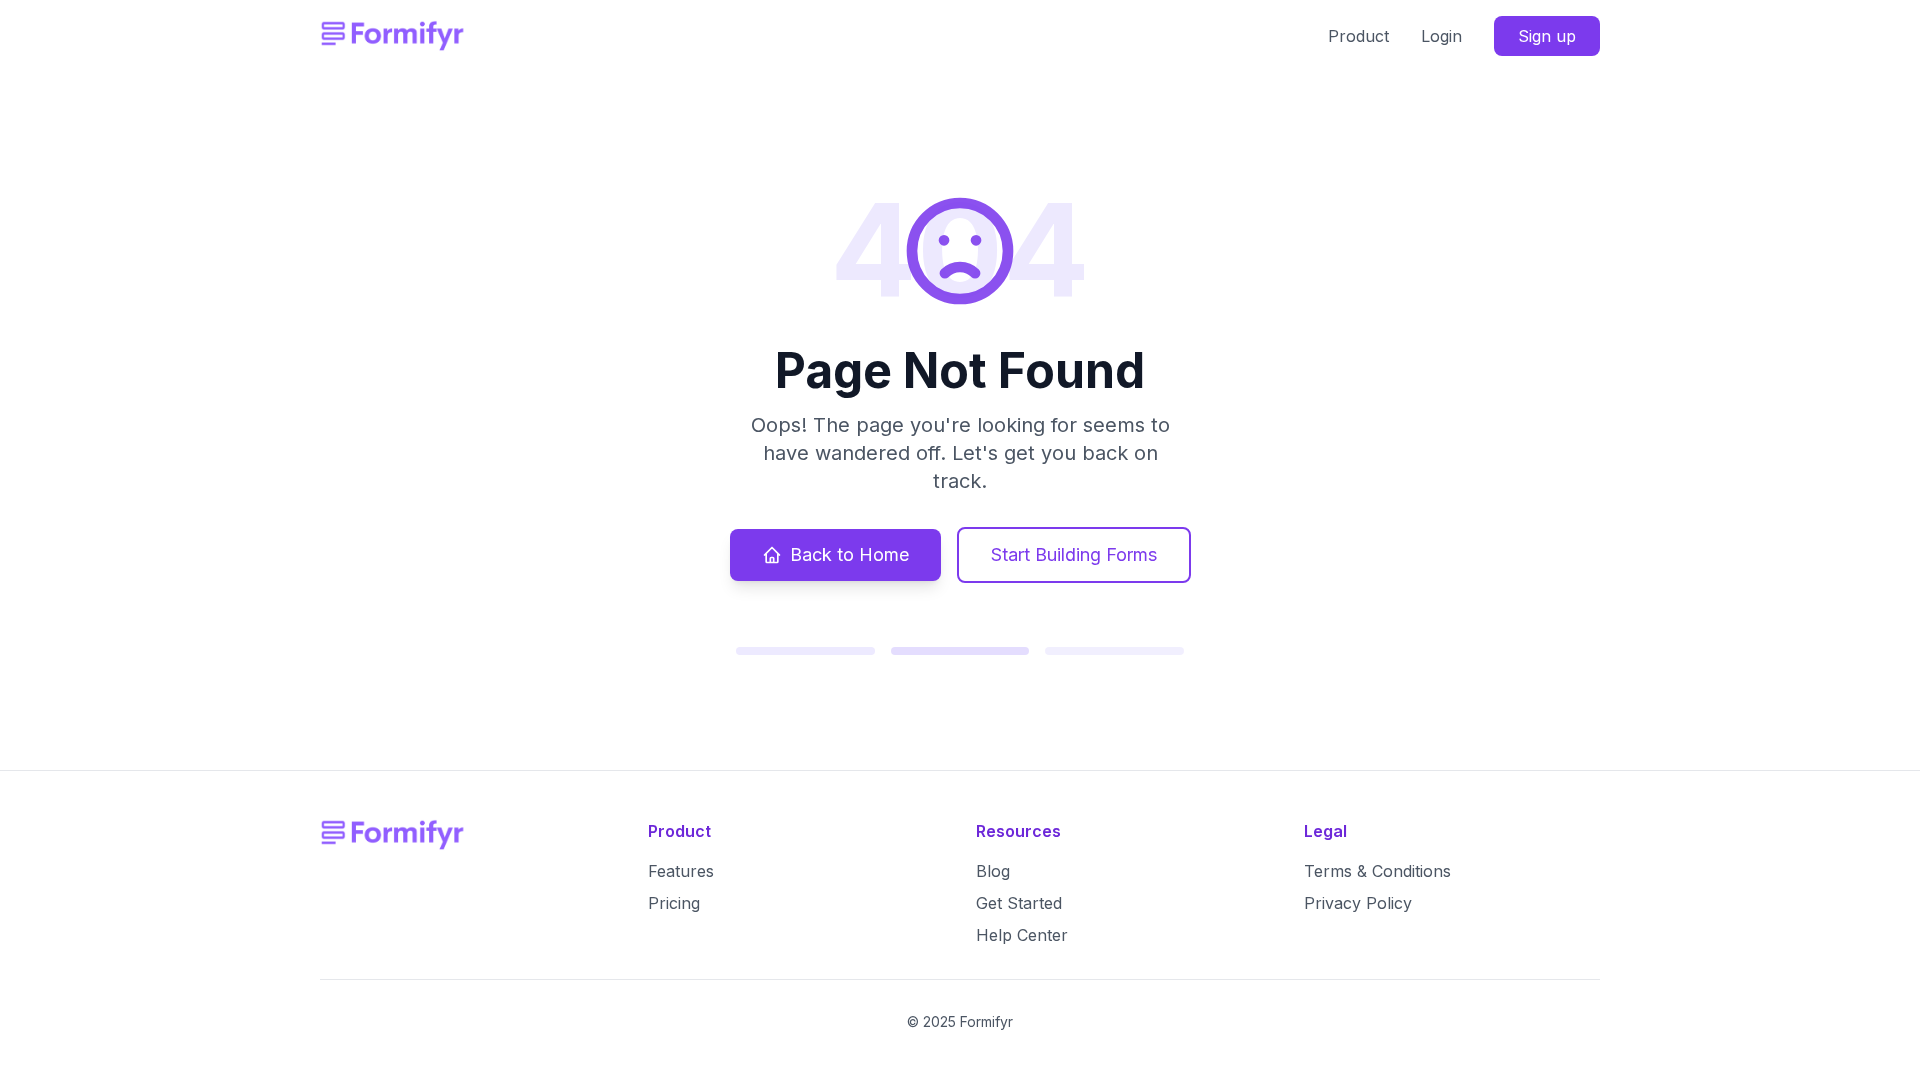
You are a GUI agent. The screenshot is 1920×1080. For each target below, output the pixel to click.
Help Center (1022, 935)
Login (1441, 36)
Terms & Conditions (1377, 871)
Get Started (1019, 903)
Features (681, 871)
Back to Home (849, 554)
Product (1358, 36)
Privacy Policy (1358, 903)
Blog (993, 871)
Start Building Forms (1074, 554)
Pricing (674, 903)
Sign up (1547, 36)
